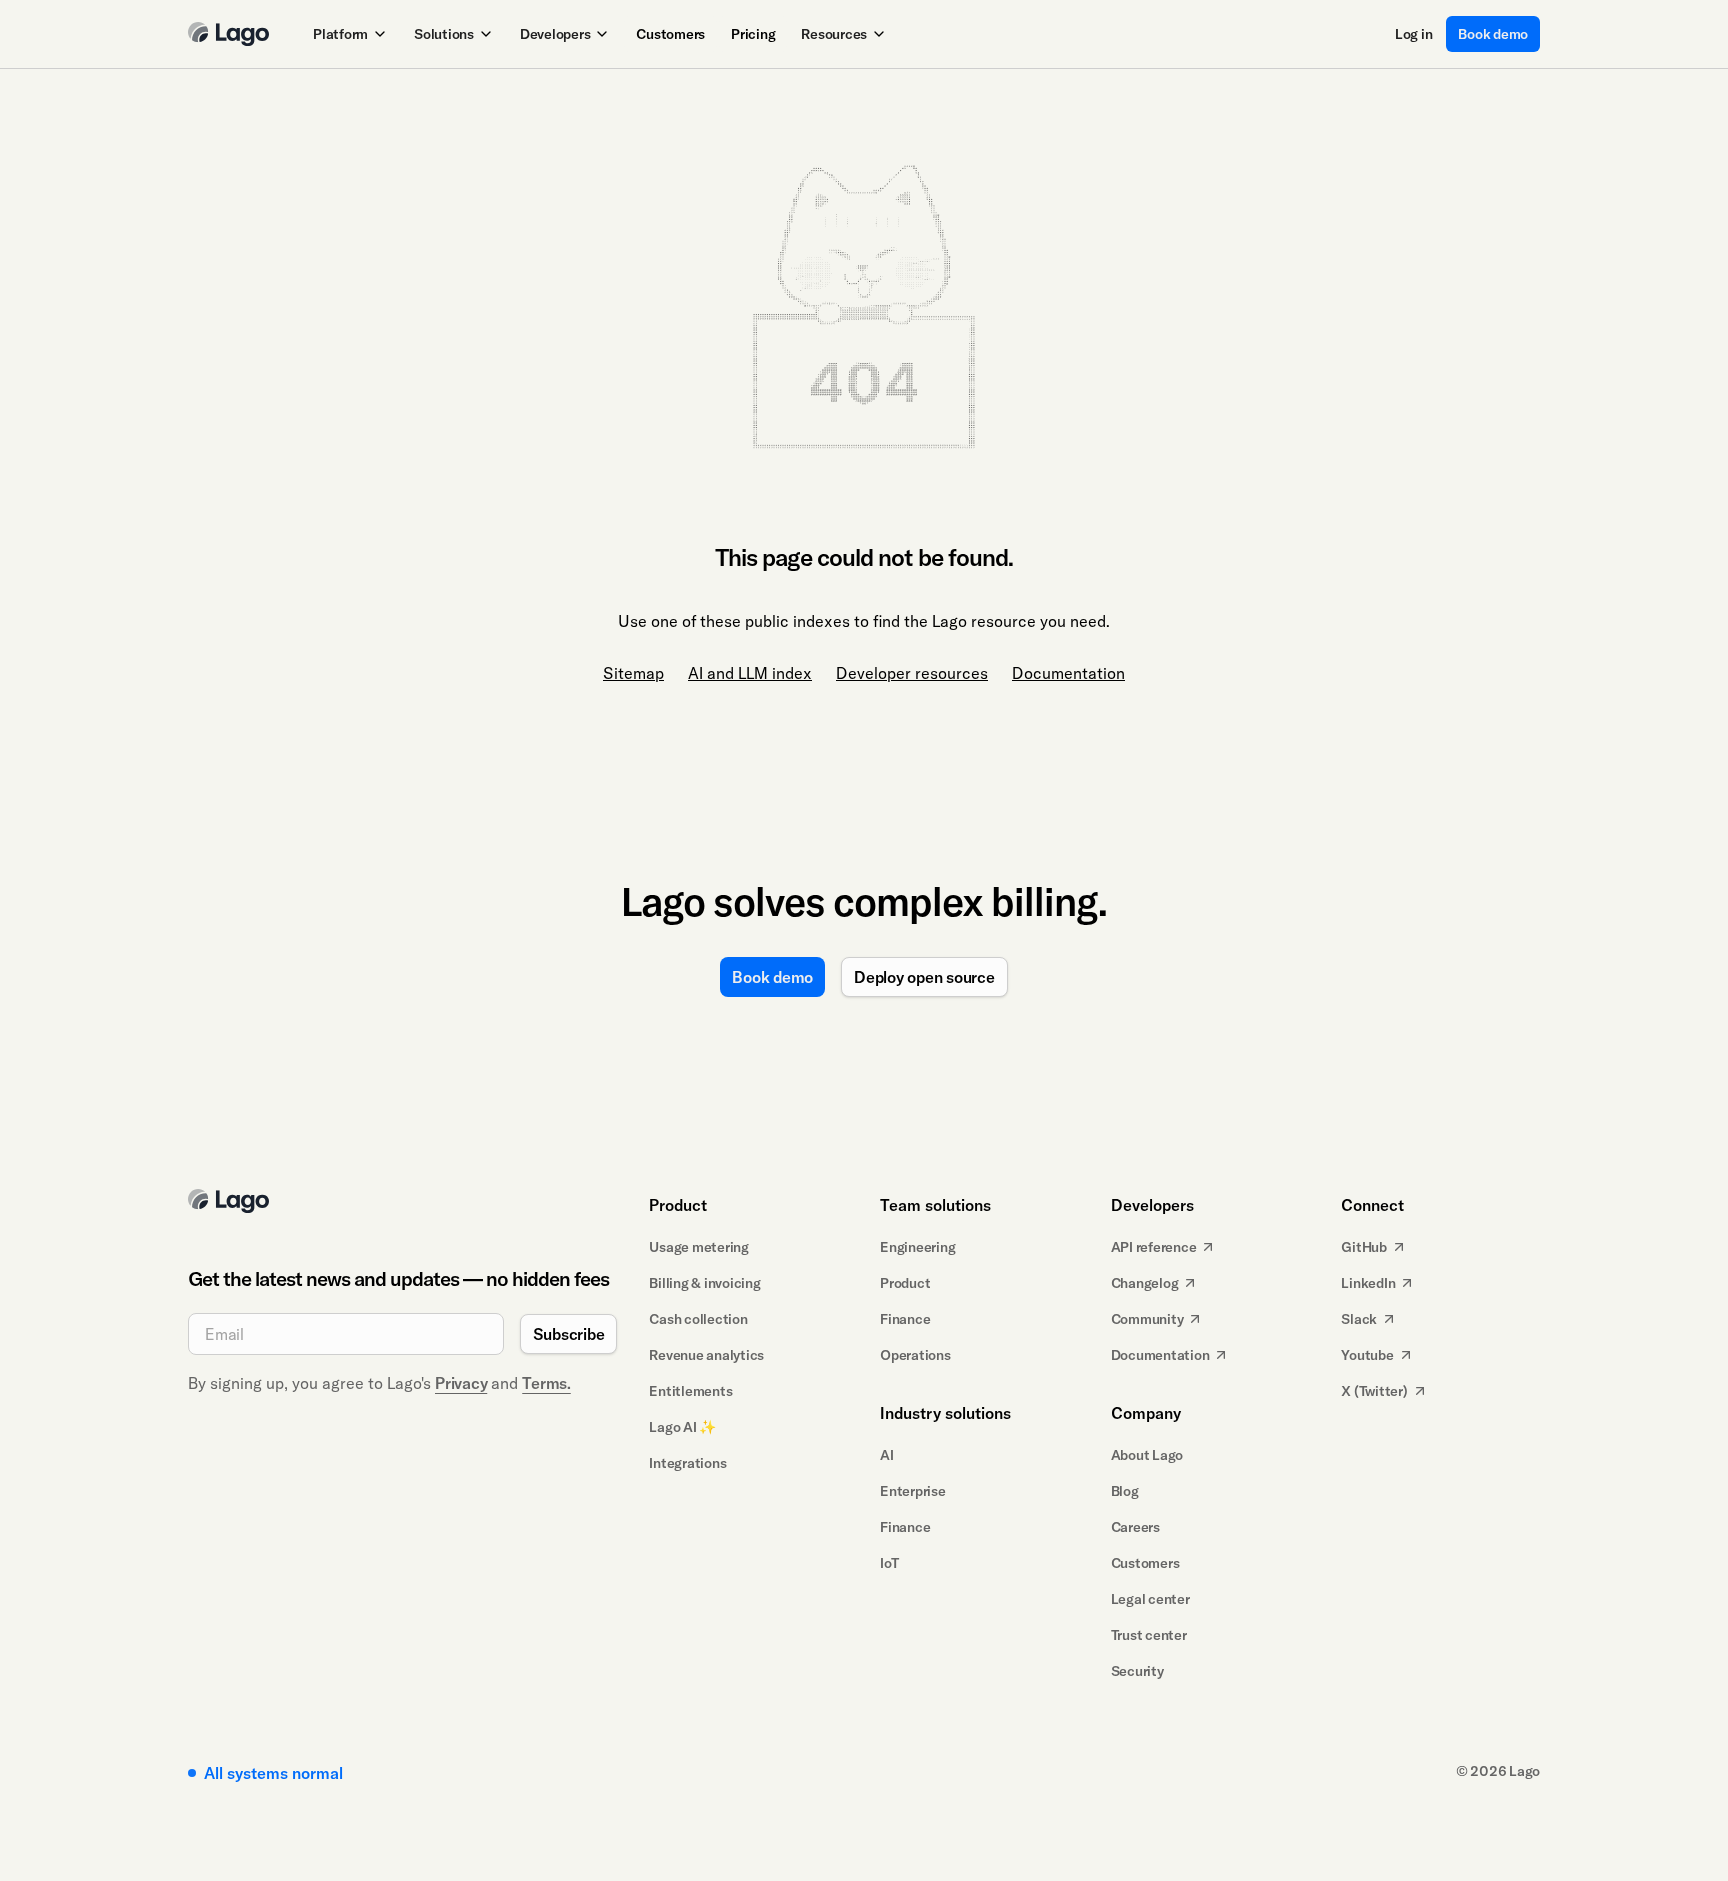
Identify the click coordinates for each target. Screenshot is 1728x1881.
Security (1137, 1671)
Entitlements (690, 1391)
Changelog (1145, 1283)
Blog (1125, 1491)
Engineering (917, 1247)
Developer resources (912, 673)
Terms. (546, 1383)
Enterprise (913, 1491)
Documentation (1068, 673)
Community (1147, 1319)
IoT (889, 1563)
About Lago (1147, 1455)
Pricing (753, 34)
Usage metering (699, 1247)
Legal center (1150, 1599)
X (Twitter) (1374, 1391)
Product (905, 1283)
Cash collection (698, 1319)
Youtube (1367, 1355)
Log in (1414, 34)
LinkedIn (1368, 1283)
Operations (915, 1355)
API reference (1154, 1247)
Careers (1135, 1527)
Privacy (461, 1383)
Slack (1359, 1319)
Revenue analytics (706, 1355)
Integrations (687, 1463)
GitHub (1364, 1247)
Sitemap (633, 673)
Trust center (1149, 1635)
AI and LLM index (750, 673)
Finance (905, 1319)
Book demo (1493, 34)
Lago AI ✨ (682, 1427)
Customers (670, 34)
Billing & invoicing (704, 1283)
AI (887, 1455)
